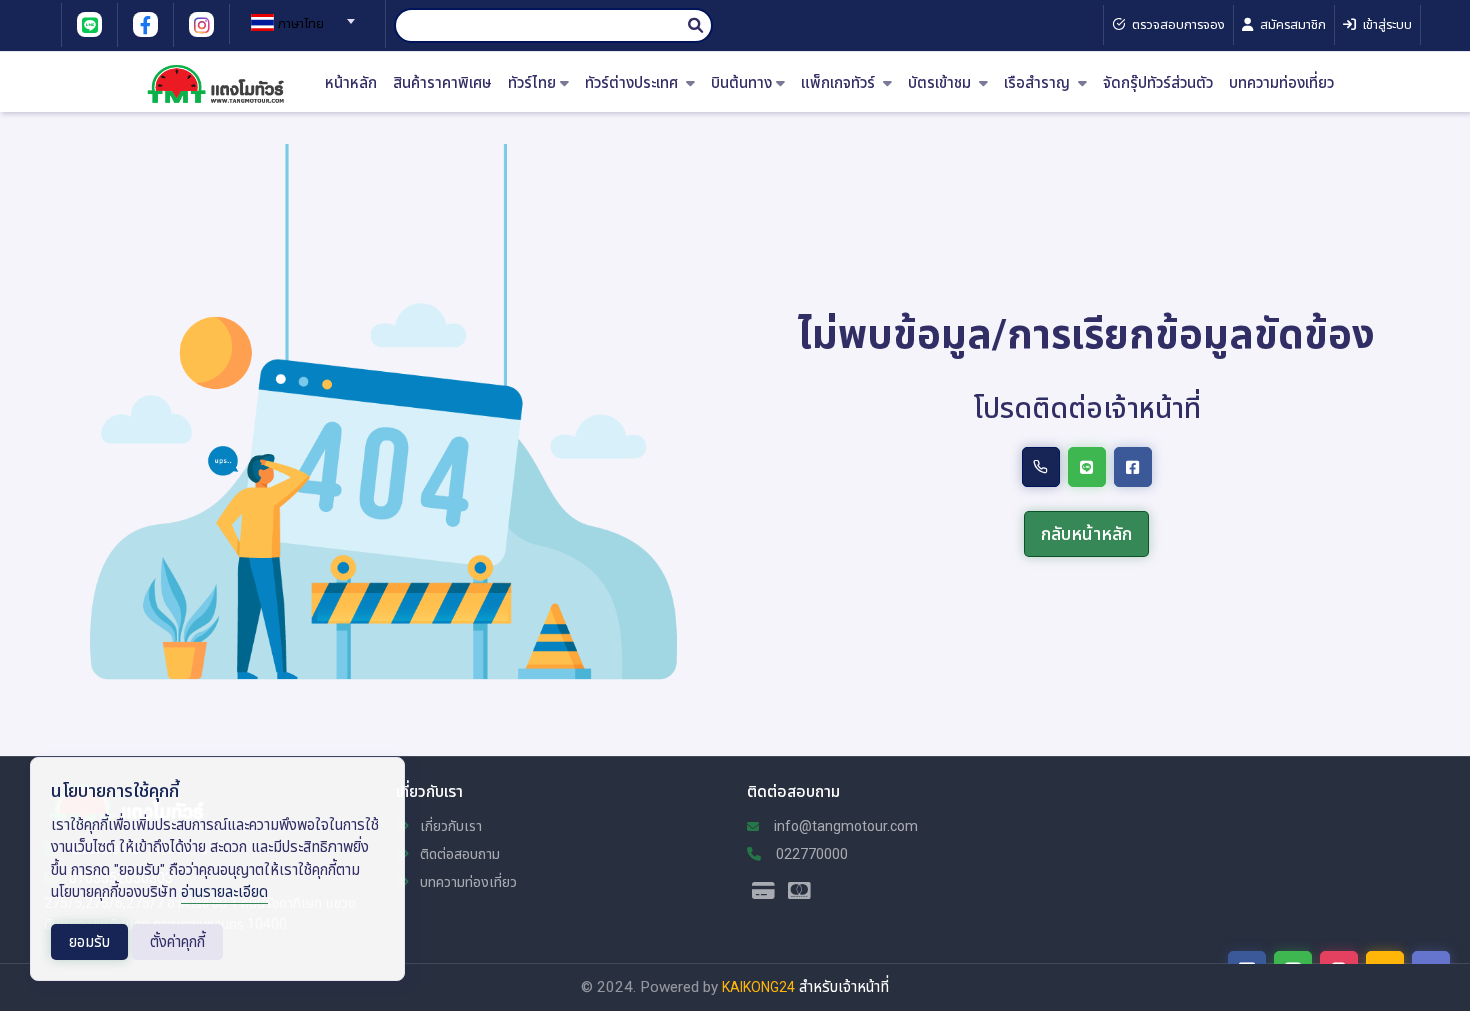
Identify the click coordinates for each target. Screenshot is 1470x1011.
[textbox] (300, 24)
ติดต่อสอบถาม (458, 854)
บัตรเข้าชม (941, 83)
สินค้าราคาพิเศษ (442, 83)
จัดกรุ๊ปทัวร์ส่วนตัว (1158, 83)
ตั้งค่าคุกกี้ (177, 942)
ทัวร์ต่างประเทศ (633, 83)
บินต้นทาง (741, 83)
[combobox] (300, 15)
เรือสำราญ (1039, 83)
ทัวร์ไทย (532, 83)
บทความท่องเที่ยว (1281, 83)
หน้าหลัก (351, 83)
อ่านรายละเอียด (224, 892)
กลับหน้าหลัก (1086, 533)
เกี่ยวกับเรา (449, 826)
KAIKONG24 (758, 987)
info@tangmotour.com (844, 826)
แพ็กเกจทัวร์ (840, 83)
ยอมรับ (89, 942)
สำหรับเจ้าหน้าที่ (844, 987)
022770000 (810, 854)
